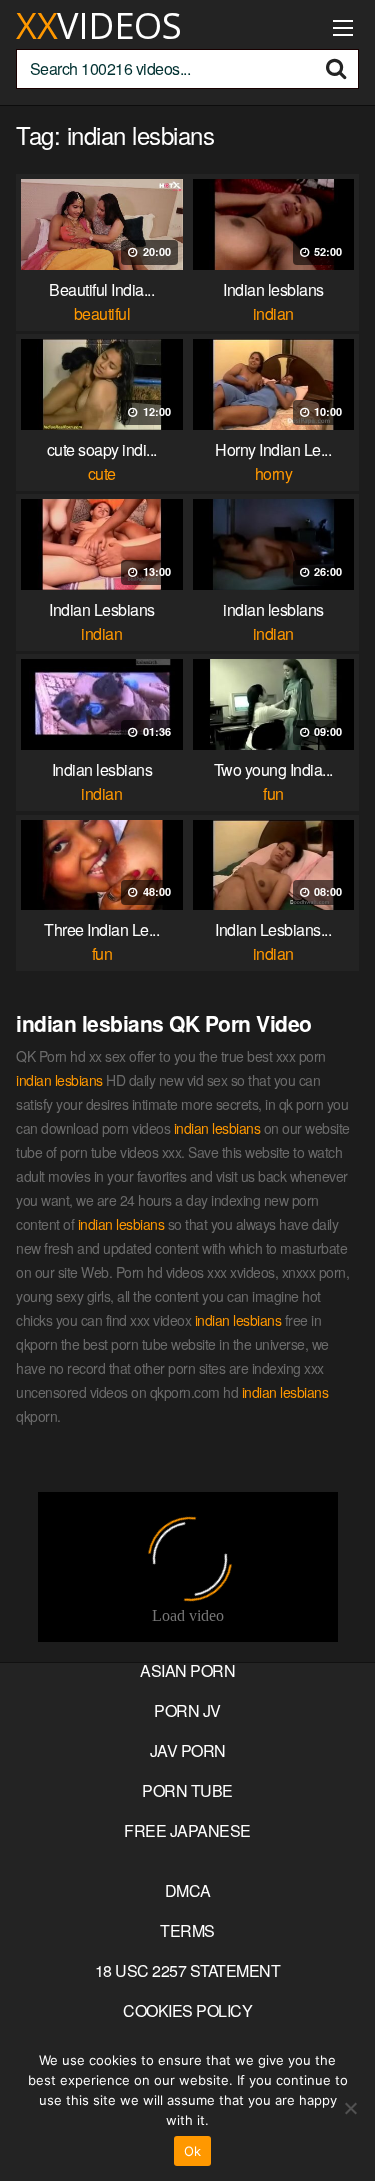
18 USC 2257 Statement (188, 1970)
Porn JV (187, 1710)
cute (102, 473)
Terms (187, 1930)
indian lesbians (59, 1080)
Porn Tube (187, 1790)
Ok (193, 2151)
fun (273, 793)
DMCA (188, 1890)
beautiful (102, 313)
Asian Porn (187, 1670)
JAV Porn (188, 1750)
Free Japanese (187, 1830)
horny (274, 473)
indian (273, 313)
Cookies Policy (187, 2010)
